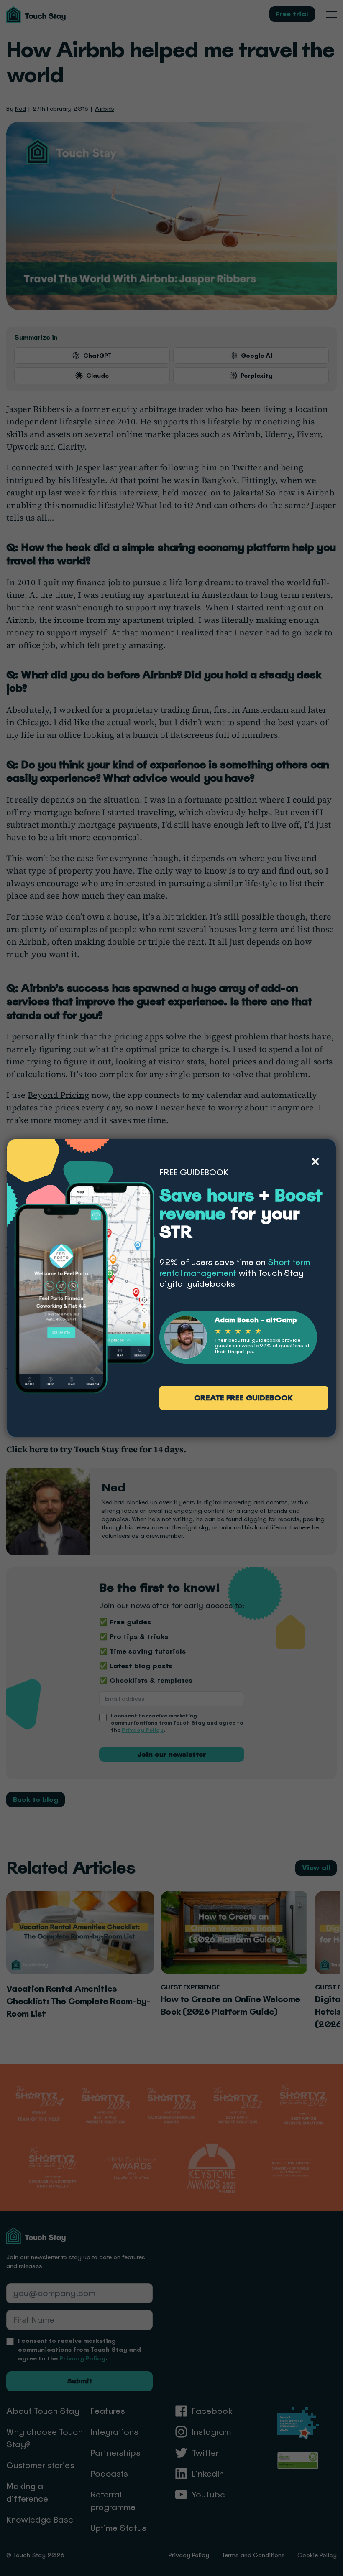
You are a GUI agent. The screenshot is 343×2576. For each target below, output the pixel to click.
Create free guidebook (243, 1398)
